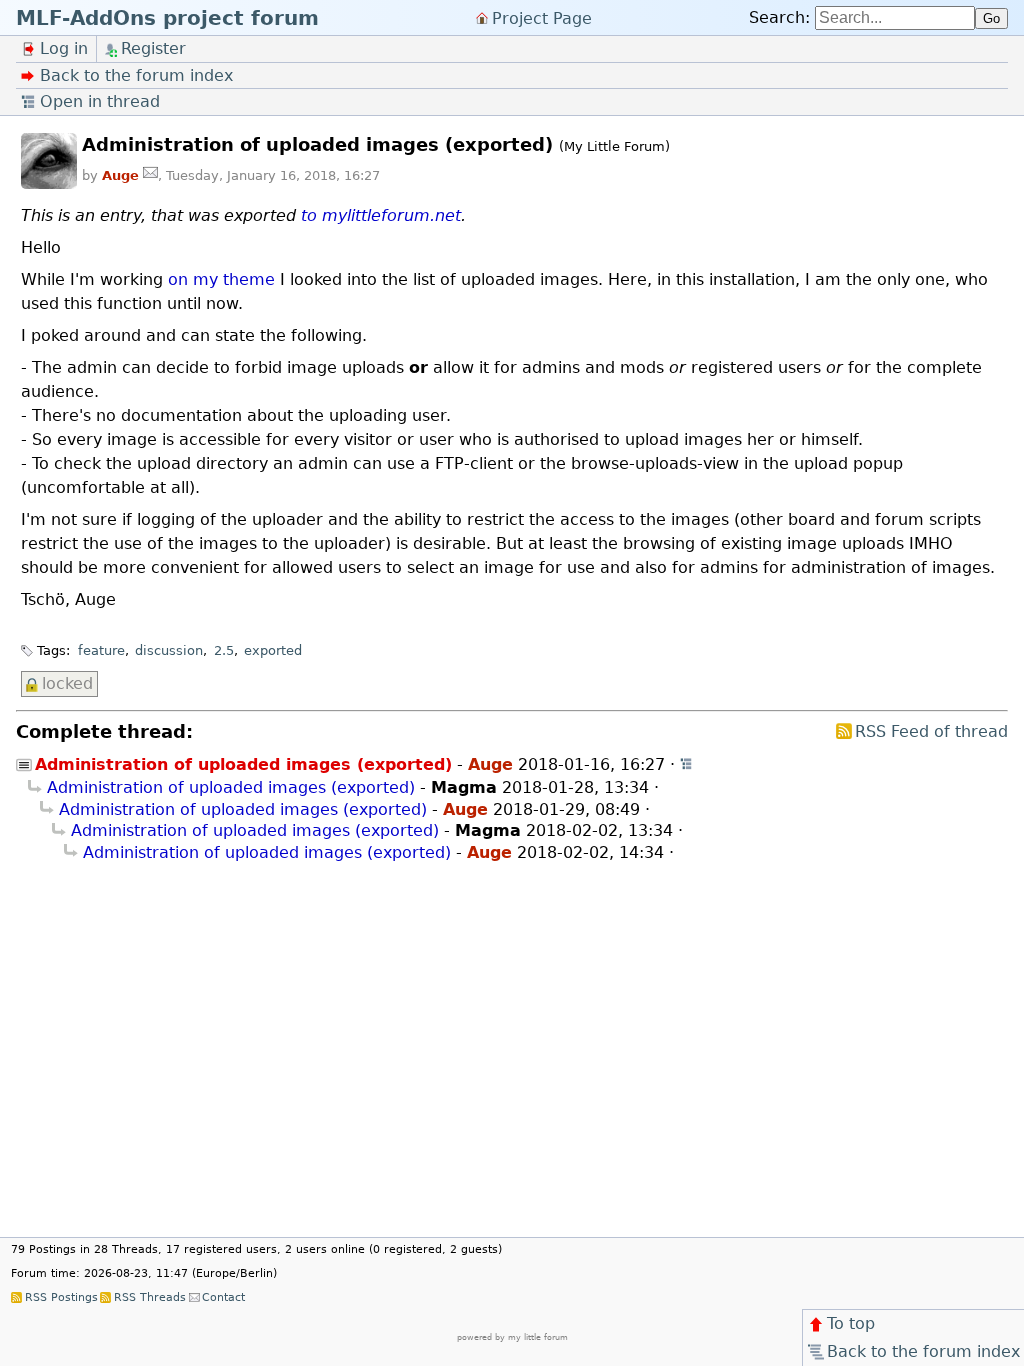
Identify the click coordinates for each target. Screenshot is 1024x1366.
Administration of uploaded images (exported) (231, 787)
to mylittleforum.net (381, 215)
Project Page (542, 17)
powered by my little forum (512, 1337)
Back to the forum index (923, 1351)
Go (991, 18)
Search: (779, 17)
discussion (169, 650)
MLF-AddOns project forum (167, 18)
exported (273, 650)
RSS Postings (61, 1297)
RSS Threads (149, 1297)
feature (101, 650)
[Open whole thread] (687, 764)
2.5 (224, 650)
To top (851, 1323)
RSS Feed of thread (931, 731)
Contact (223, 1297)
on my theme (221, 279)
